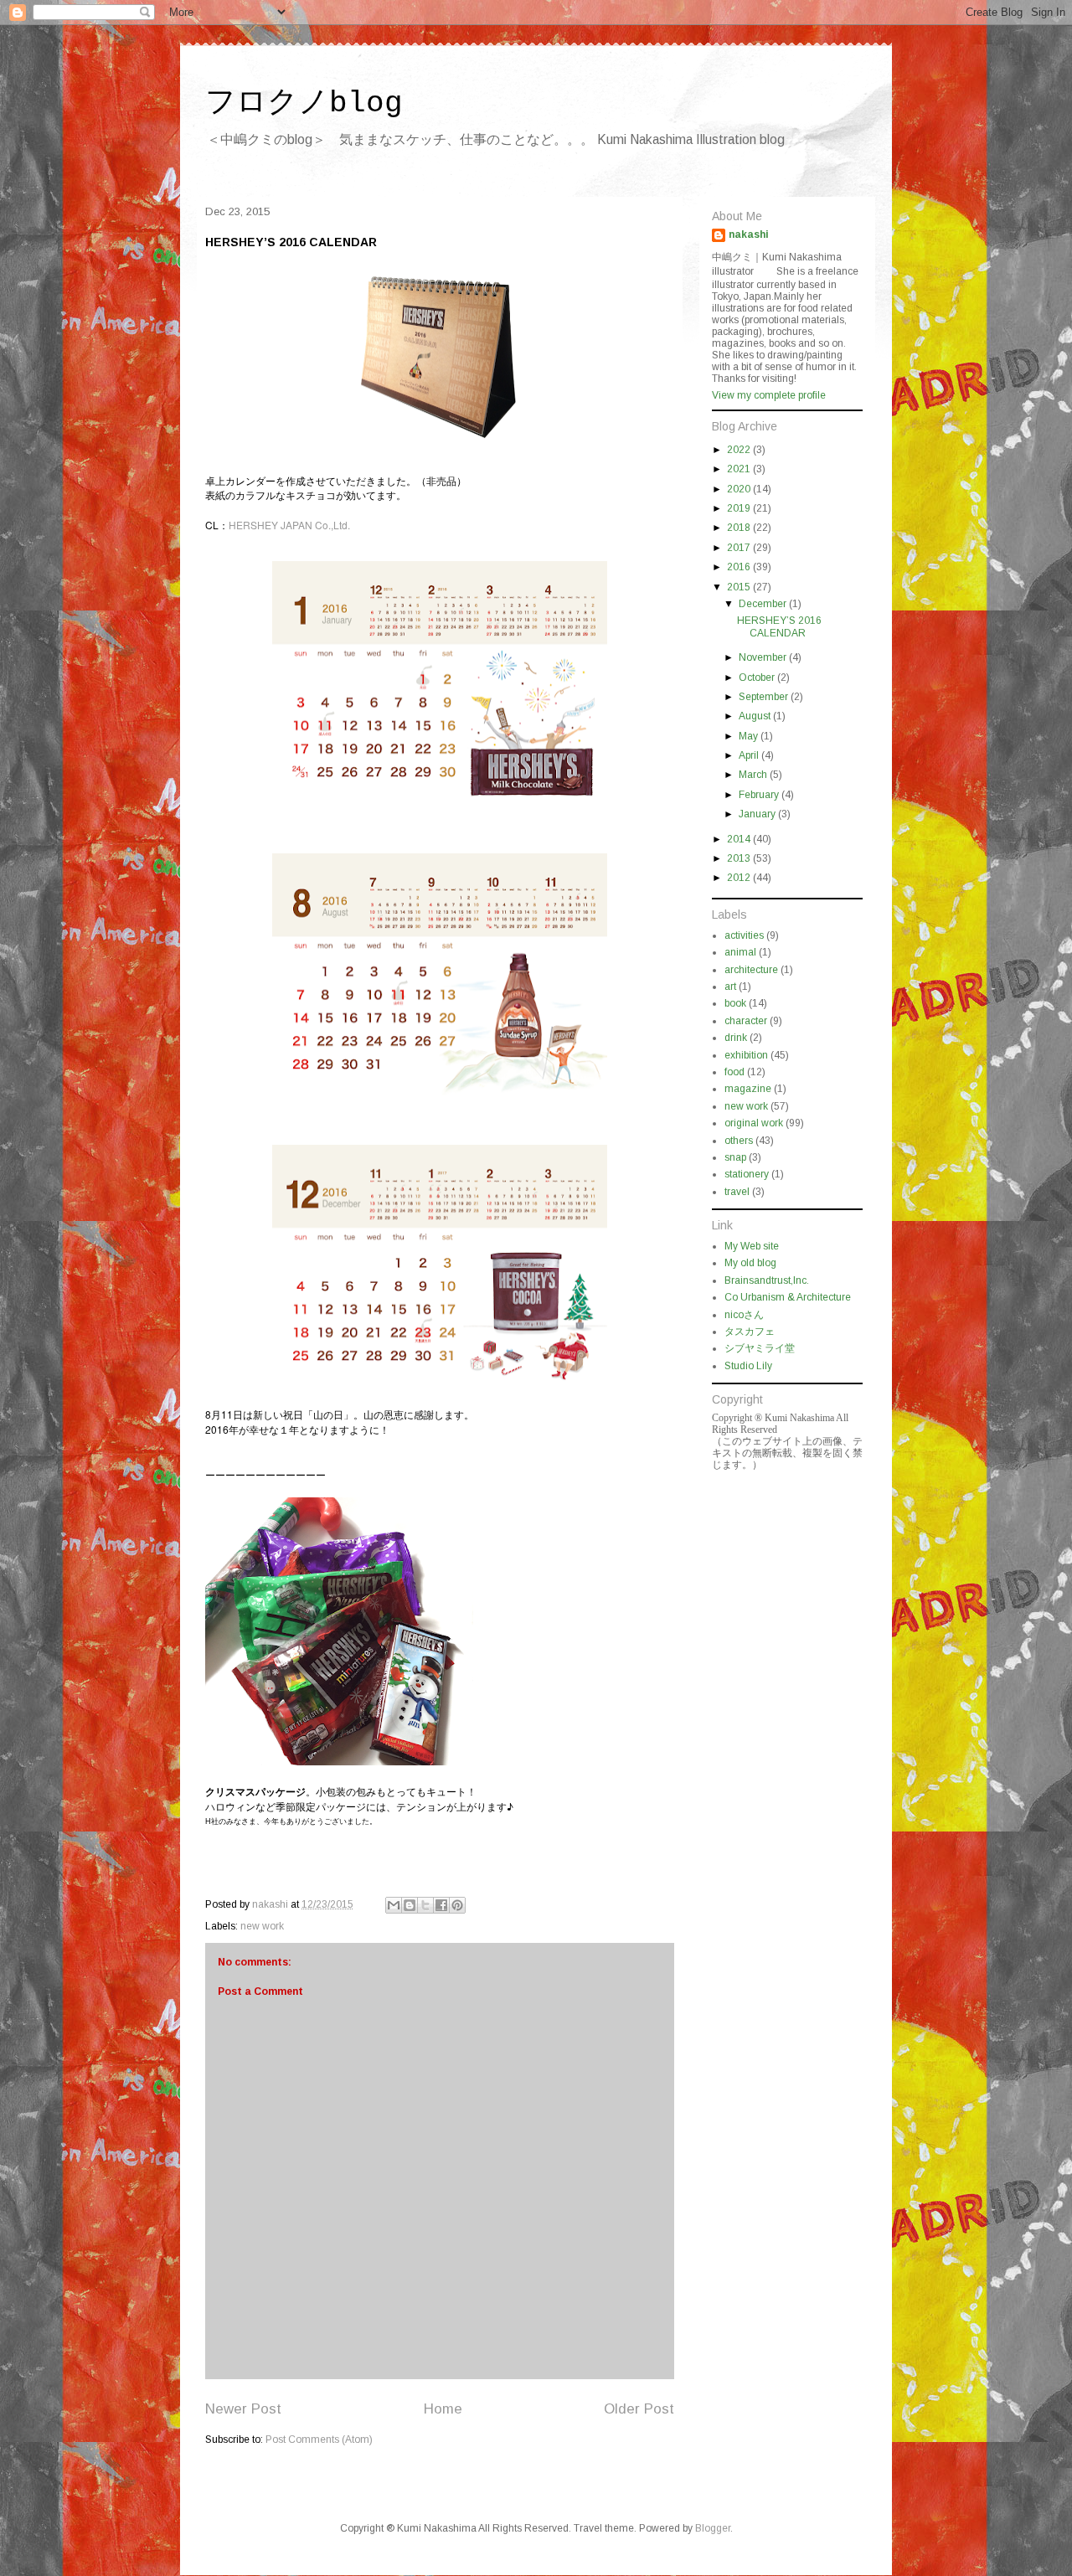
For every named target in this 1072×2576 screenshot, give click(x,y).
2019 (740, 508)
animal (740, 952)
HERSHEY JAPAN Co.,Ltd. (289, 525)
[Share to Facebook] (441, 1905)
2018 (740, 528)
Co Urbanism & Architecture (788, 1297)
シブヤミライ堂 (760, 1348)
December (764, 604)
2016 (740, 567)
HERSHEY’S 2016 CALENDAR (779, 626)
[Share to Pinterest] (457, 1905)
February (760, 795)
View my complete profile (769, 395)
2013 (740, 858)
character (746, 1021)
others (739, 1141)
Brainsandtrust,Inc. (767, 1280)
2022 (740, 450)
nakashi (749, 234)
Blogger (713, 2528)
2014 (740, 839)
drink (736, 1038)
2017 (740, 548)
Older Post (639, 2409)
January (758, 814)
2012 (740, 878)
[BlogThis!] (410, 1905)
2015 (740, 587)
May (750, 736)
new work (262, 1926)
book (735, 1003)
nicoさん (744, 1315)
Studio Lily (748, 1366)
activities (744, 935)
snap (735, 1157)
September (765, 697)
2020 (740, 489)
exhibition (746, 1055)
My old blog (750, 1263)
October (758, 677)
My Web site (752, 1246)
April (750, 755)
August (756, 716)
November (764, 657)
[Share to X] (425, 1905)
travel (737, 1192)
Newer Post (243, 2409)
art (730, 987)
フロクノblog (304, 103)
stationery (747, 1174)
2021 (740, 469)
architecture (751, 970)
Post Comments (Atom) (319, 2439)
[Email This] (394, 1905)
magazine (748, 1089)
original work (754, 1123)
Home (443, 2409)
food (734, 1072)
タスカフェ (750, 1332)
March (754, 775)
